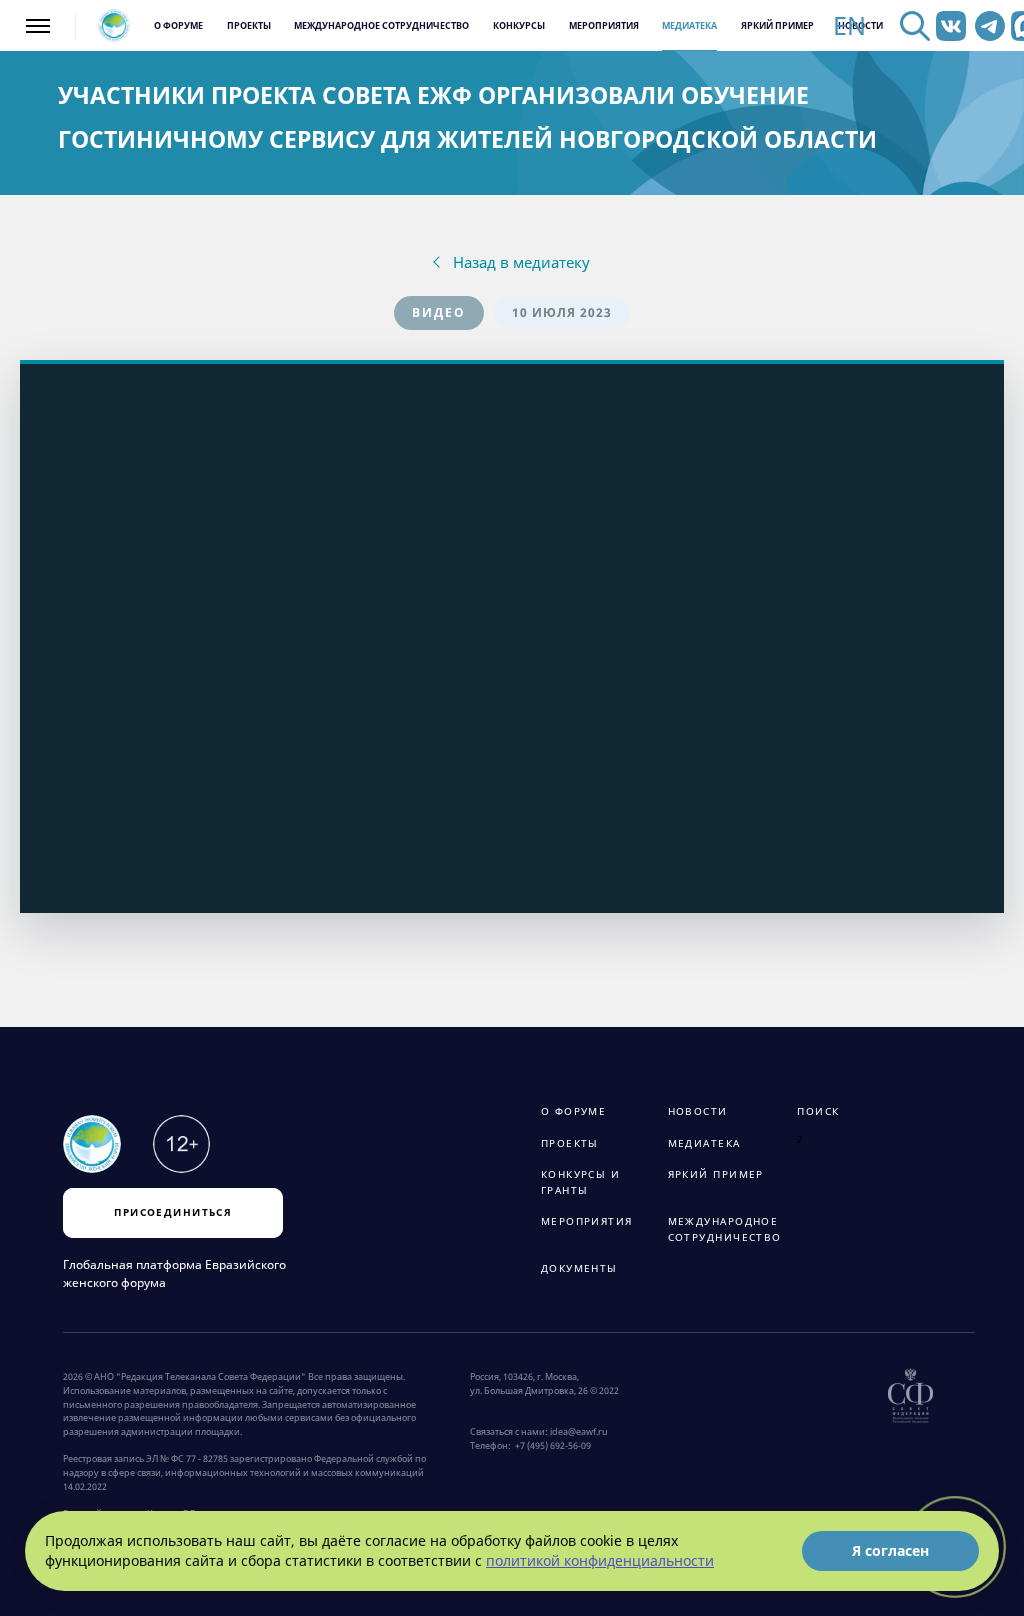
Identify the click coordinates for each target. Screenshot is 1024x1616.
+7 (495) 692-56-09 (551, 1446)
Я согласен (890, 1550)
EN (849, 26)
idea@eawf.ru (579, 1432)
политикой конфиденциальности (600, 1560)
